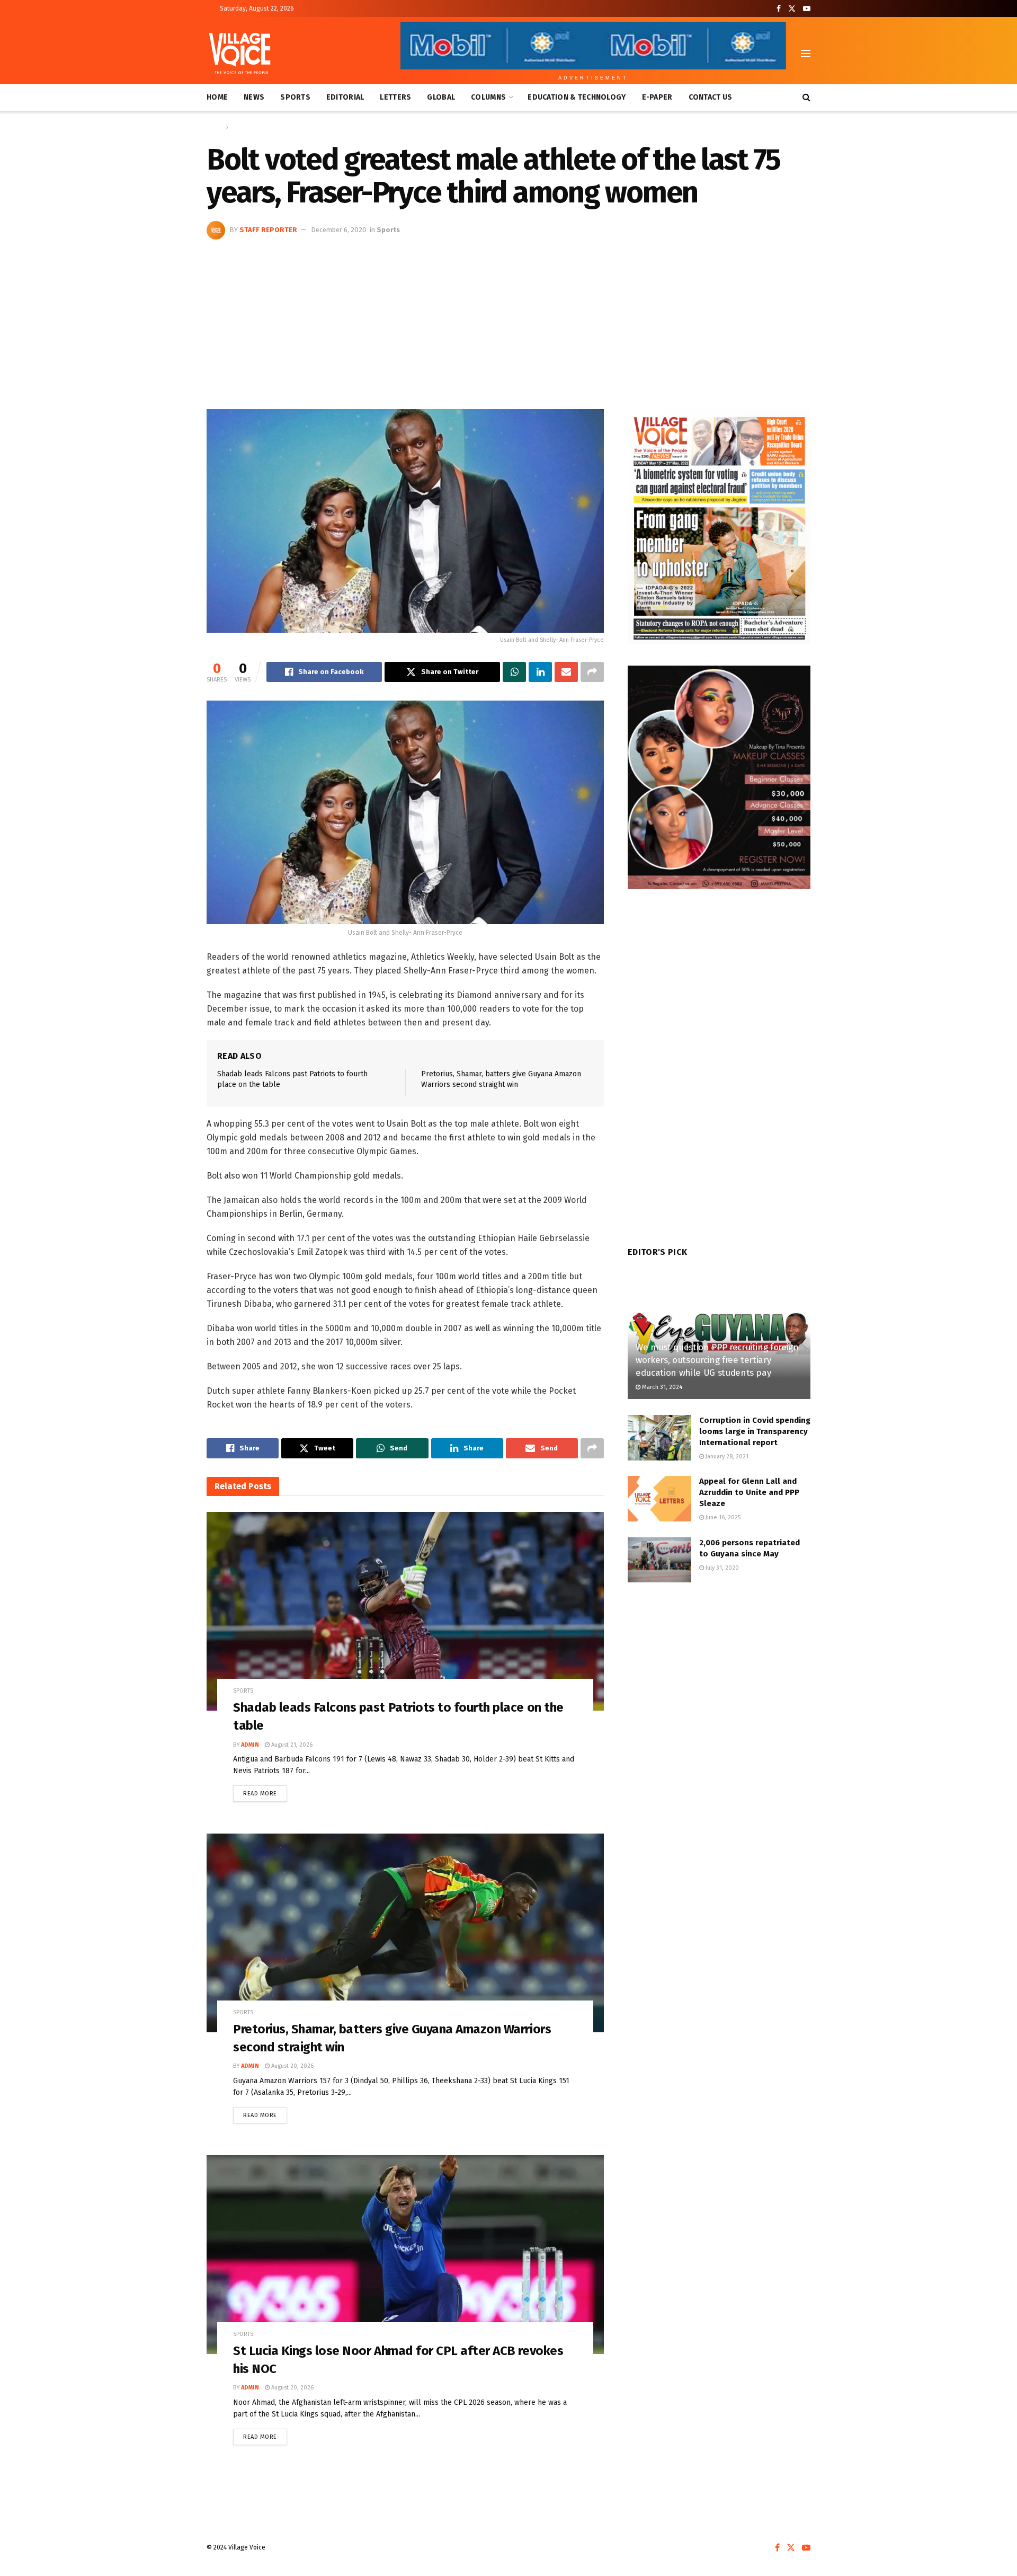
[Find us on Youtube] (807, 9)
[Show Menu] (806, 54)
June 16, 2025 (722, 1517)
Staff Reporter (268, 230)
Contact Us (711, 97)
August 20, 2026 (292, 2066)
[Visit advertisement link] (719, 527)
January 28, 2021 (726, 1457)
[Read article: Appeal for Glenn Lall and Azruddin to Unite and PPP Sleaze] (659, 1499)
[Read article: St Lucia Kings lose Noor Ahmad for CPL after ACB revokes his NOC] (405, 2255)
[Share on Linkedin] (540, 672)
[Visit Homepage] (240, 54)
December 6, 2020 (339, 230)
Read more (265, 1791)
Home (217, 97)
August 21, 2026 (291, 1745)
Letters (395, 97)
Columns (488, 97)
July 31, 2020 (721, 1568)
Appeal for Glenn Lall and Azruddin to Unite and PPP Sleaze (749, 1492)
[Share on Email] (566, 672)
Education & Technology (577, 97)
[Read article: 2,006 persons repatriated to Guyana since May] (659, 1560)
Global (441, 97)
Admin (250, 1745)
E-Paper (657, 97)
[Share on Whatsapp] (514, 672)
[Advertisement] (508, 319)
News (254, 97)
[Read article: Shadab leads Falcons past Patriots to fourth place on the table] (405, 1611)
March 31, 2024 (661, 1387)
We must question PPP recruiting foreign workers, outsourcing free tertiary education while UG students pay (717, 1360)
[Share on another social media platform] (592, 672)
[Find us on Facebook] (779, 9)
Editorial (345, 97)
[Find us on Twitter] (792, 9)
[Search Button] (806, 98)
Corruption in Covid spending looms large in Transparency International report (755, 1431)
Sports (295, 97)
